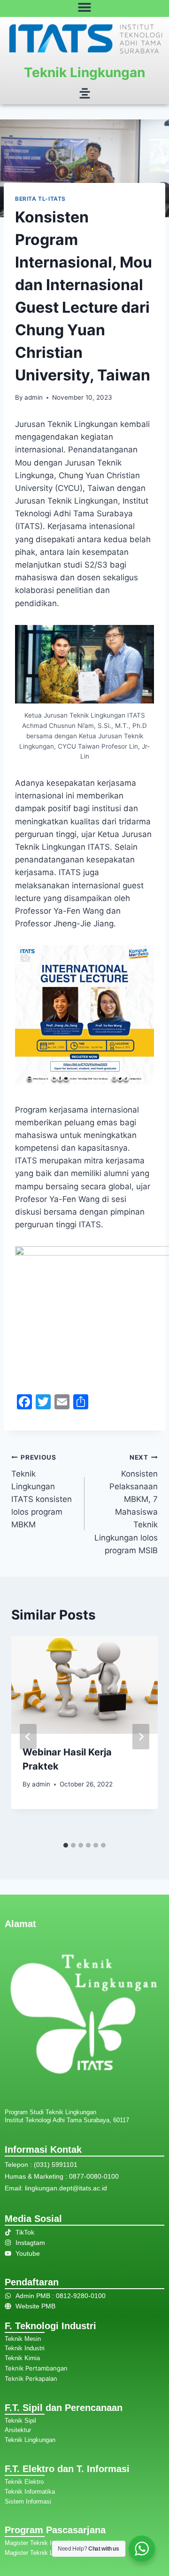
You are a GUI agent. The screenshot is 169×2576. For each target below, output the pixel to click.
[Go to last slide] (28, 1737)
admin (34, 397)
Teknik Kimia (22, 2358)
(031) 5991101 (56, 2165)
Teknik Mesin (23, 2339)
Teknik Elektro (24, 2482)
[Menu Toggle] (84, 7)
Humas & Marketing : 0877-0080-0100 (62, 2176)
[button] (84, 94)
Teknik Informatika (30, 2492)
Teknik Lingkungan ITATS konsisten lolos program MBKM (42, 1491)
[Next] (141, 1737)
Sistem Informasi (28, 2501)
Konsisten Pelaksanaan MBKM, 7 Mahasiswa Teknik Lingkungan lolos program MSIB (126, 1504)
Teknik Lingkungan (84, 72)
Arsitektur (18, 2430)
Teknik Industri (25, 2348)
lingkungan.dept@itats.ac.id (66, 2188)
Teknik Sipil (20, 2421)
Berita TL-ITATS (40, 199)
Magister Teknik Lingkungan (43, 2553)
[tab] (66, 1845)
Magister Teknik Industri (37, 2543)
